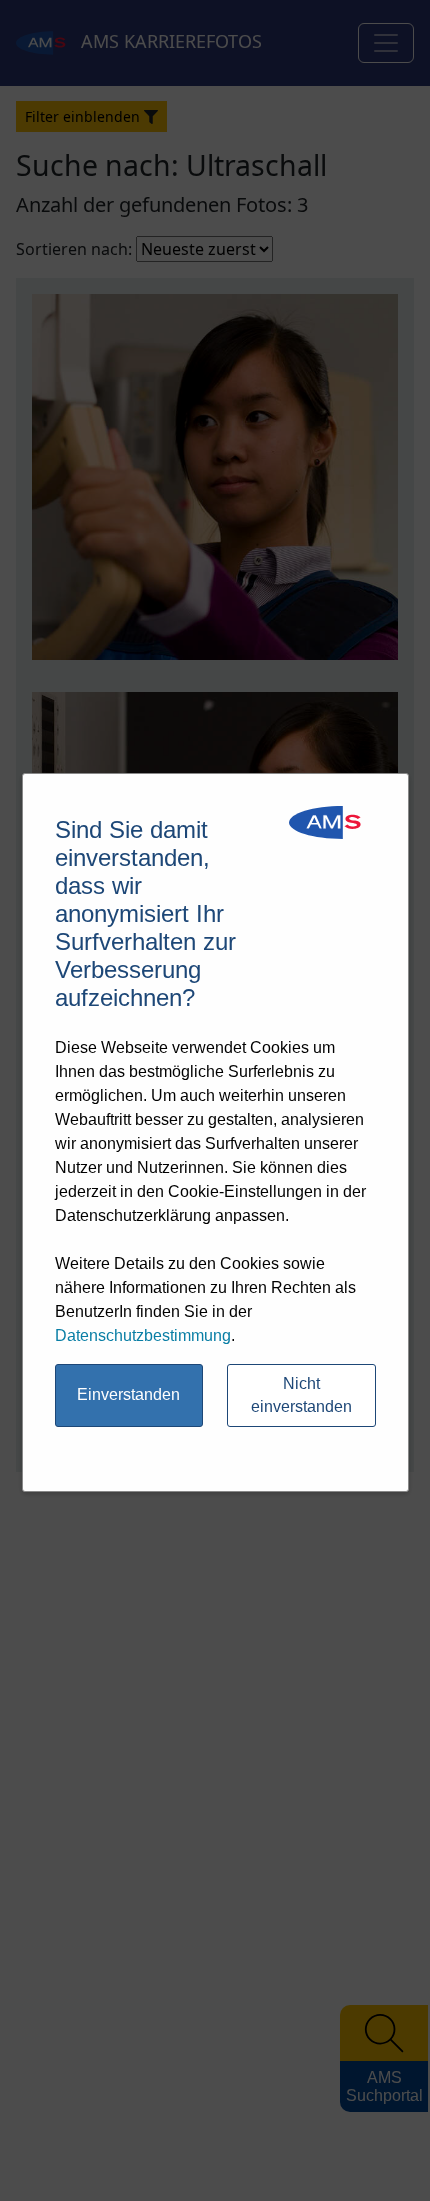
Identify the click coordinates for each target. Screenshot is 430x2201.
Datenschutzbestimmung (143, 1335)
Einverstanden (128, 1394)
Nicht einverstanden (301, 1395)
